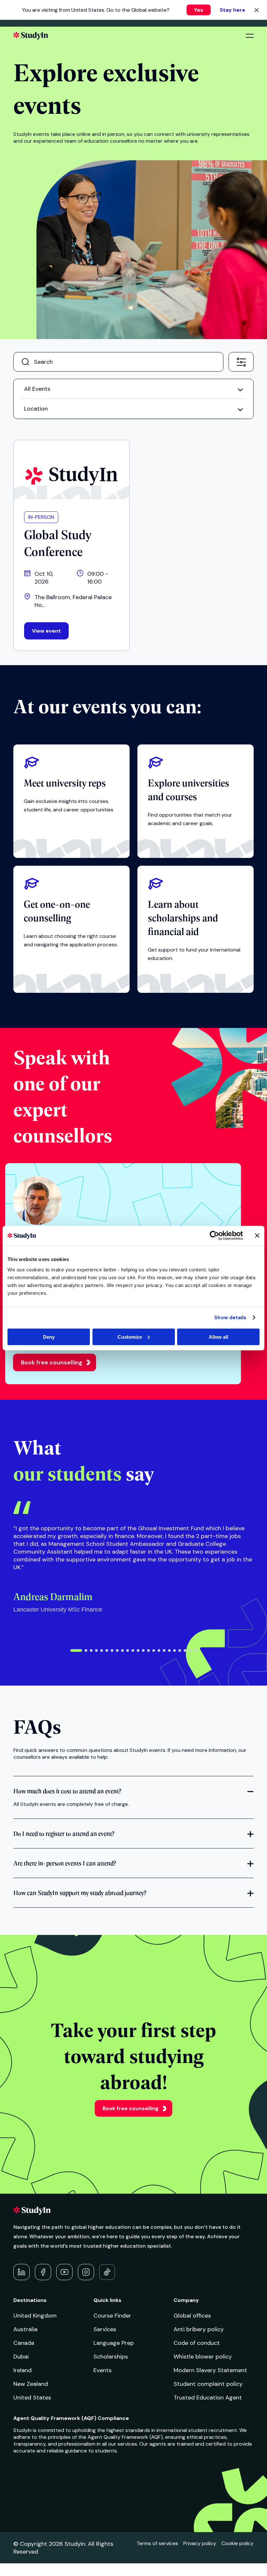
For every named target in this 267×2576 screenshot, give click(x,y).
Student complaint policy (208, 2384)
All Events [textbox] (37, 389)
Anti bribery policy (199, 2329)
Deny (49, 1337)
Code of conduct (197, 2343)
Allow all (218, 1337)
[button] (76, 1650)
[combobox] (241, 361)
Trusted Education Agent (208, 2398)
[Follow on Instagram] (86, 2272)
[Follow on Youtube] (64, 2272)
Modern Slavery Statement (210, 2370)
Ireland (22, 2370)
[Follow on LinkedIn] (21, 2272)
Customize (130, 1337)
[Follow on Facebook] (43, 2272)
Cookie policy (238, 2543)
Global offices (192, 2316)
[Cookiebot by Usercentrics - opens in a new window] (214, 1236)
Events (103, 2370)
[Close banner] (257, 1236)
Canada (24, 2343)
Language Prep (114, 2343)
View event (46, 631)
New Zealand (31, 2384)
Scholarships (111, 2357)
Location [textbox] (36, 409)
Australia (25, 2329)
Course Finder (112, 2316)
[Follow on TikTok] (107, 2272)
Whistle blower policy (203, 2357)
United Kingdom (35, 2316)
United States (32, 2398)
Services (105, 2329)
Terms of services (157, 2543)
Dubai (21, 2357)
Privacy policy (200, 2543)
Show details (230, 1318)
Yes (199, 10)
